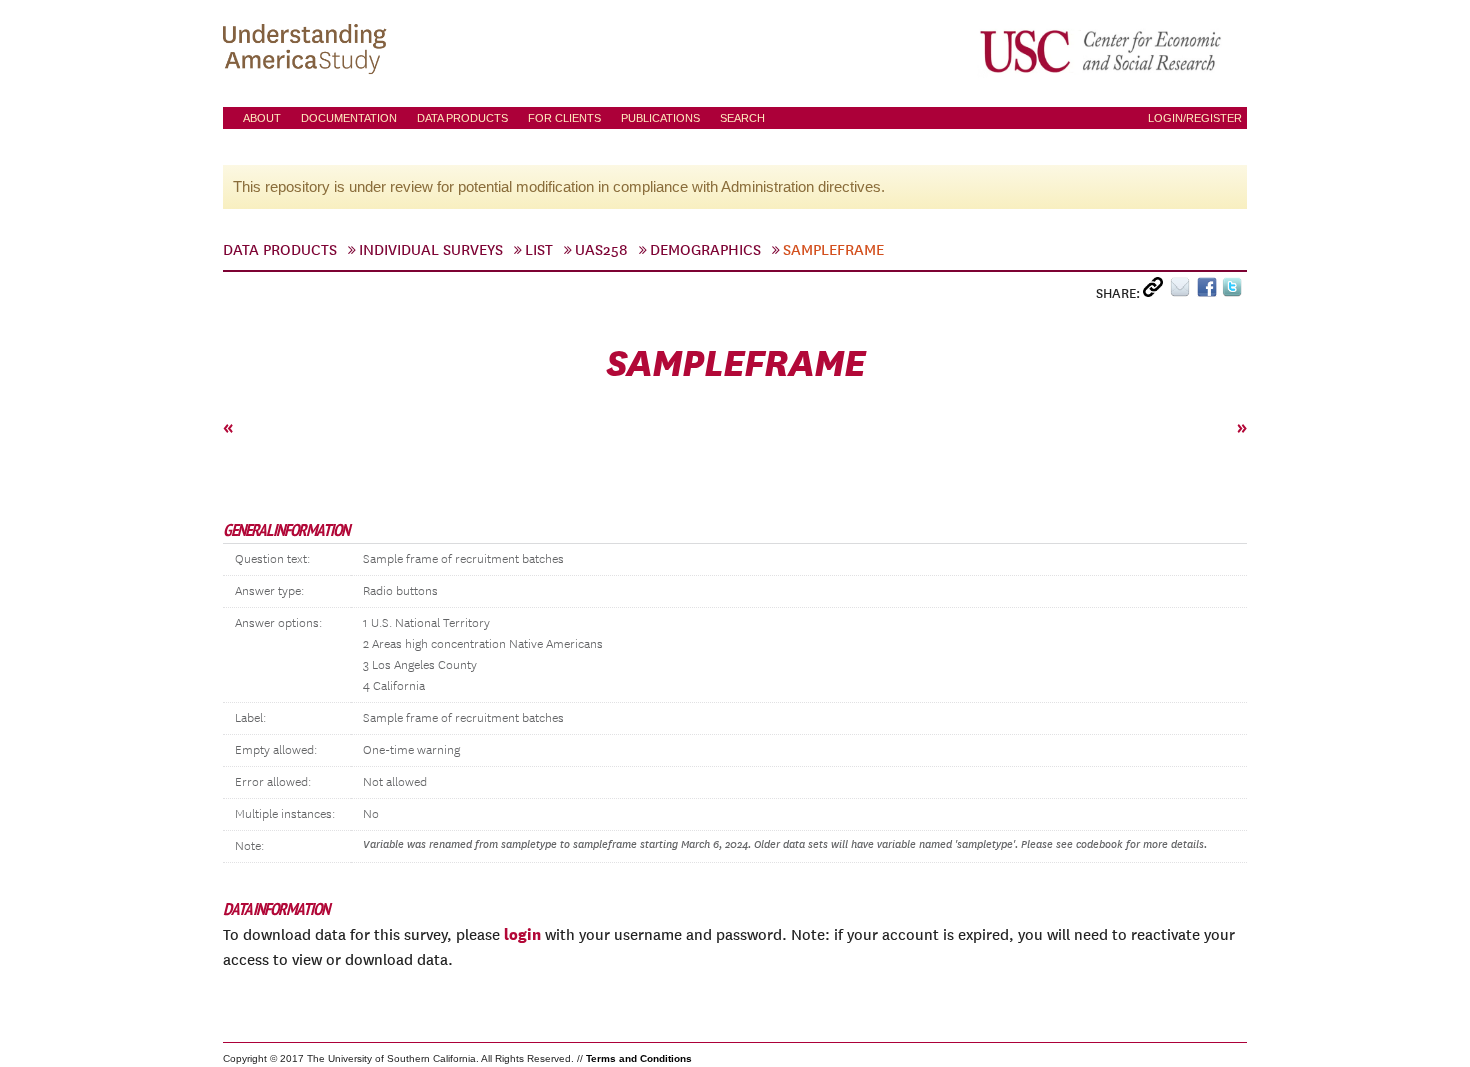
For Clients (564, 118)
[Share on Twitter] (1234, 291)
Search (742, 118)
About (262, 118)
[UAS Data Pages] (308, 51)
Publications (660, 118)
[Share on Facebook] (1209, 291)
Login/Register (1195, 118)
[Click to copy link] (1156, 291)
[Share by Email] (1183, 291)
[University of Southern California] (1102, 51)
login (522, 934)
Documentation (349, 118)
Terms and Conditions (639, 1058)
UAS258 (601, 250)
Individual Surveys (431, 250)
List (539, 250)
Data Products (462, 118)
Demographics (705, 250)
